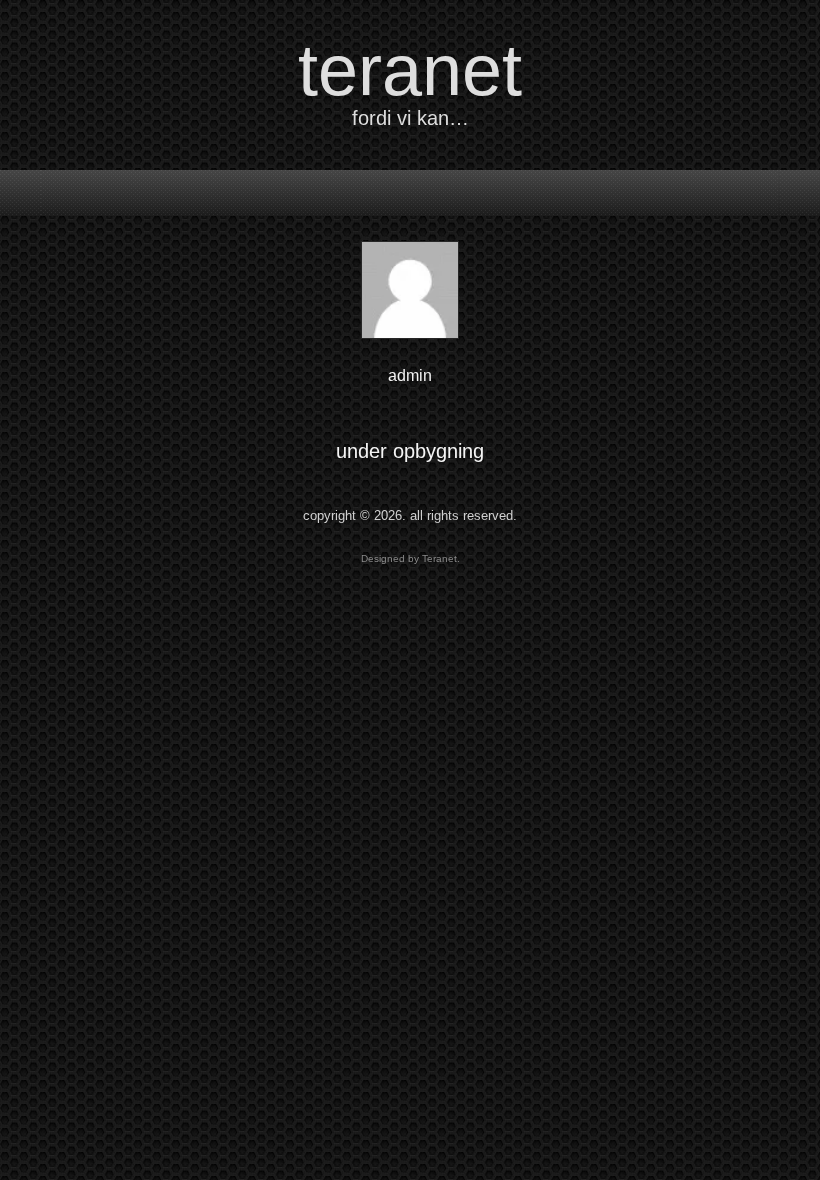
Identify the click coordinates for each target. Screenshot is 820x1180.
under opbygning (410, 451)
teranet (410, 70)
